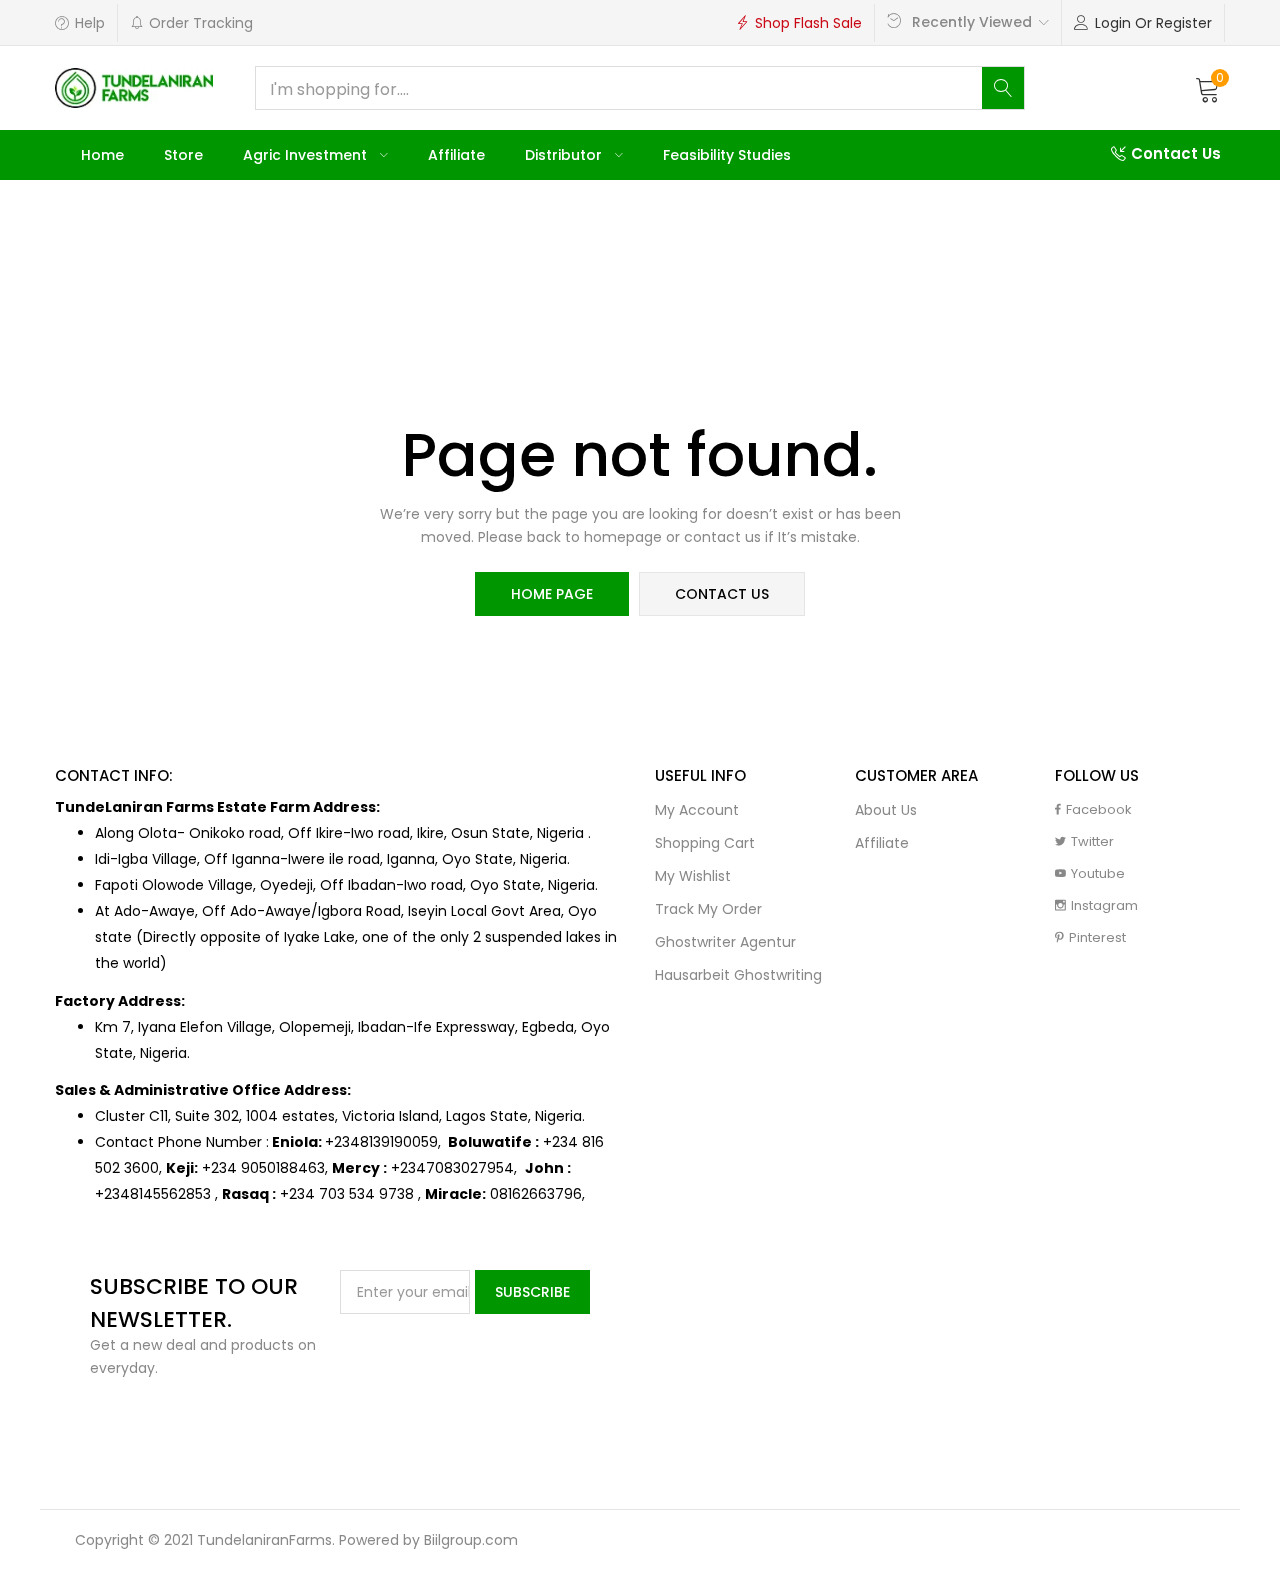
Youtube (1098, 873)
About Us (886, 810)
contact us (722, 594)
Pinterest (1097, 937)
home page (552, 594)
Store (183, 155)
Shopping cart (705, 843)
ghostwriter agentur (725, 942)
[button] (1208, 88)
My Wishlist (693, 876)
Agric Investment (307, 155)
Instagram (1104, 905)
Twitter (1092, 841)
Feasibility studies (727, 155)
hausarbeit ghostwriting (738, 975)
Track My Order (708, 909)
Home (102, 155)
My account (697, 810)
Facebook (1099, 809)
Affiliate (456, 155)
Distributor (565, 155)
